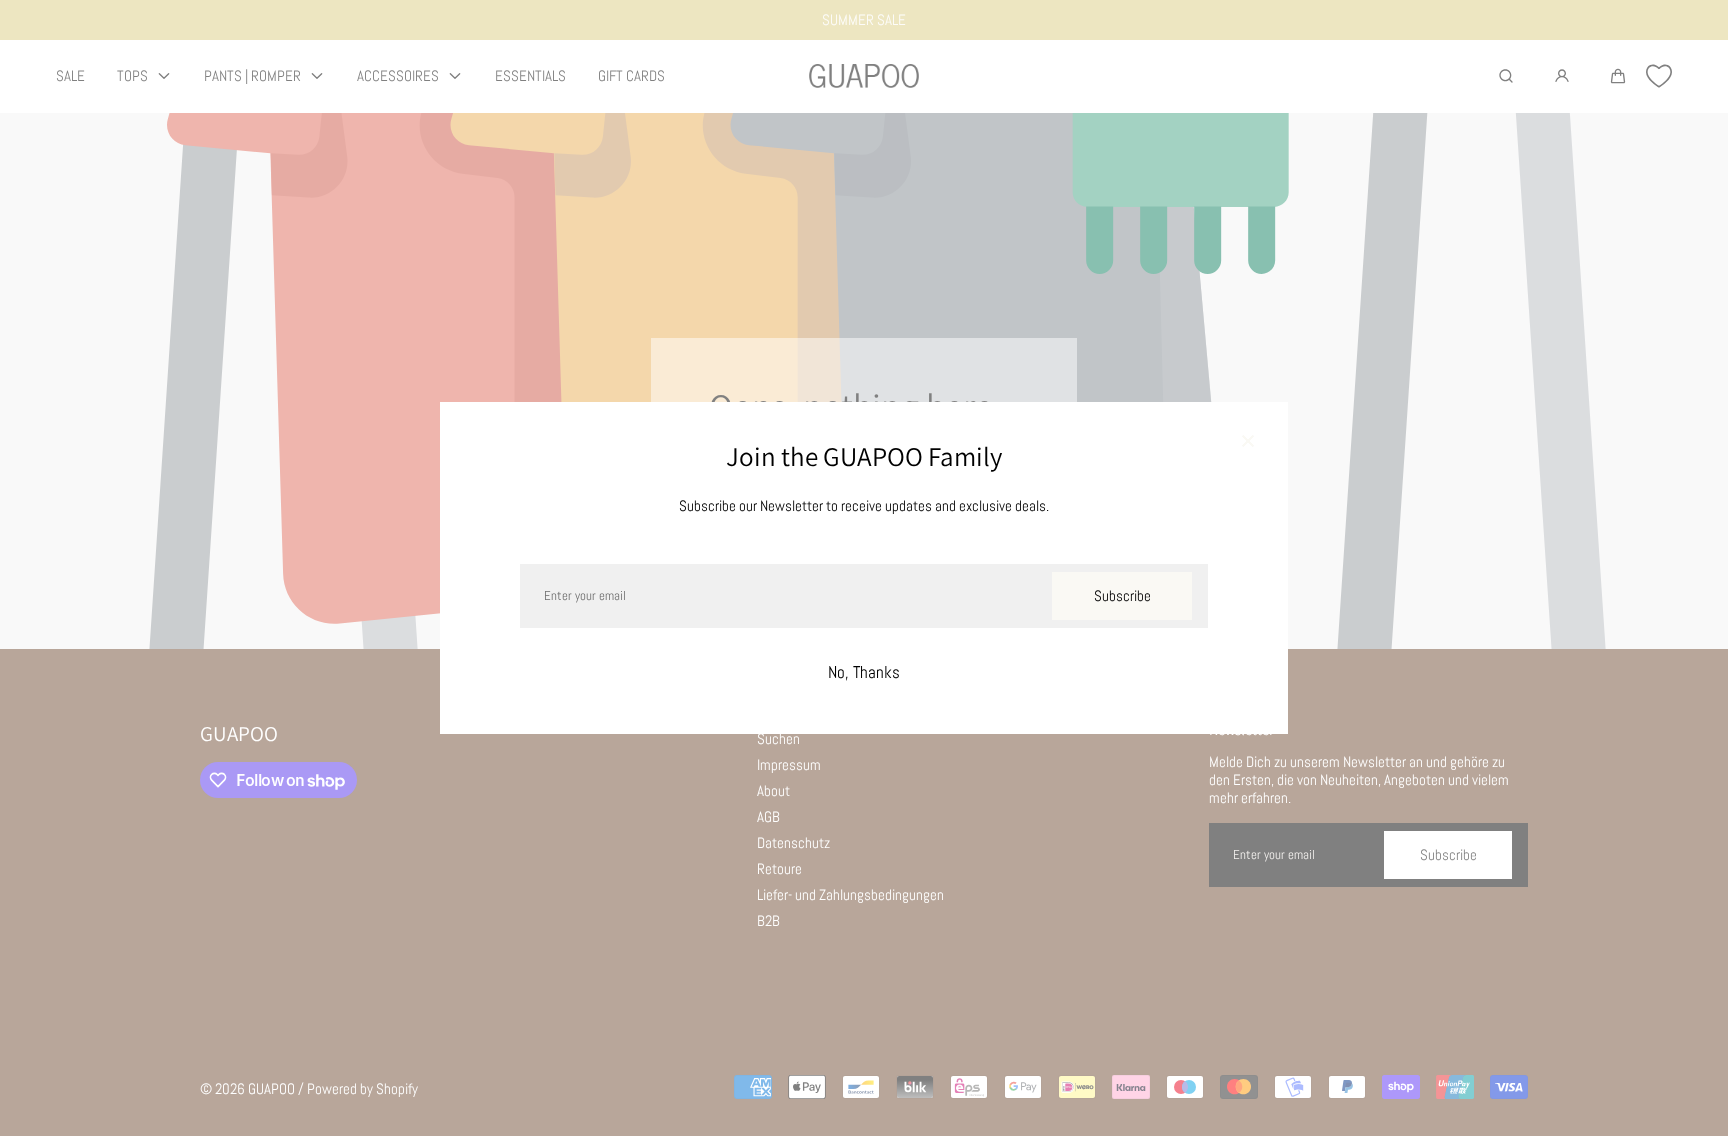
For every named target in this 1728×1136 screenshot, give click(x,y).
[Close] (1248, 442)
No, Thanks (864, 672)
